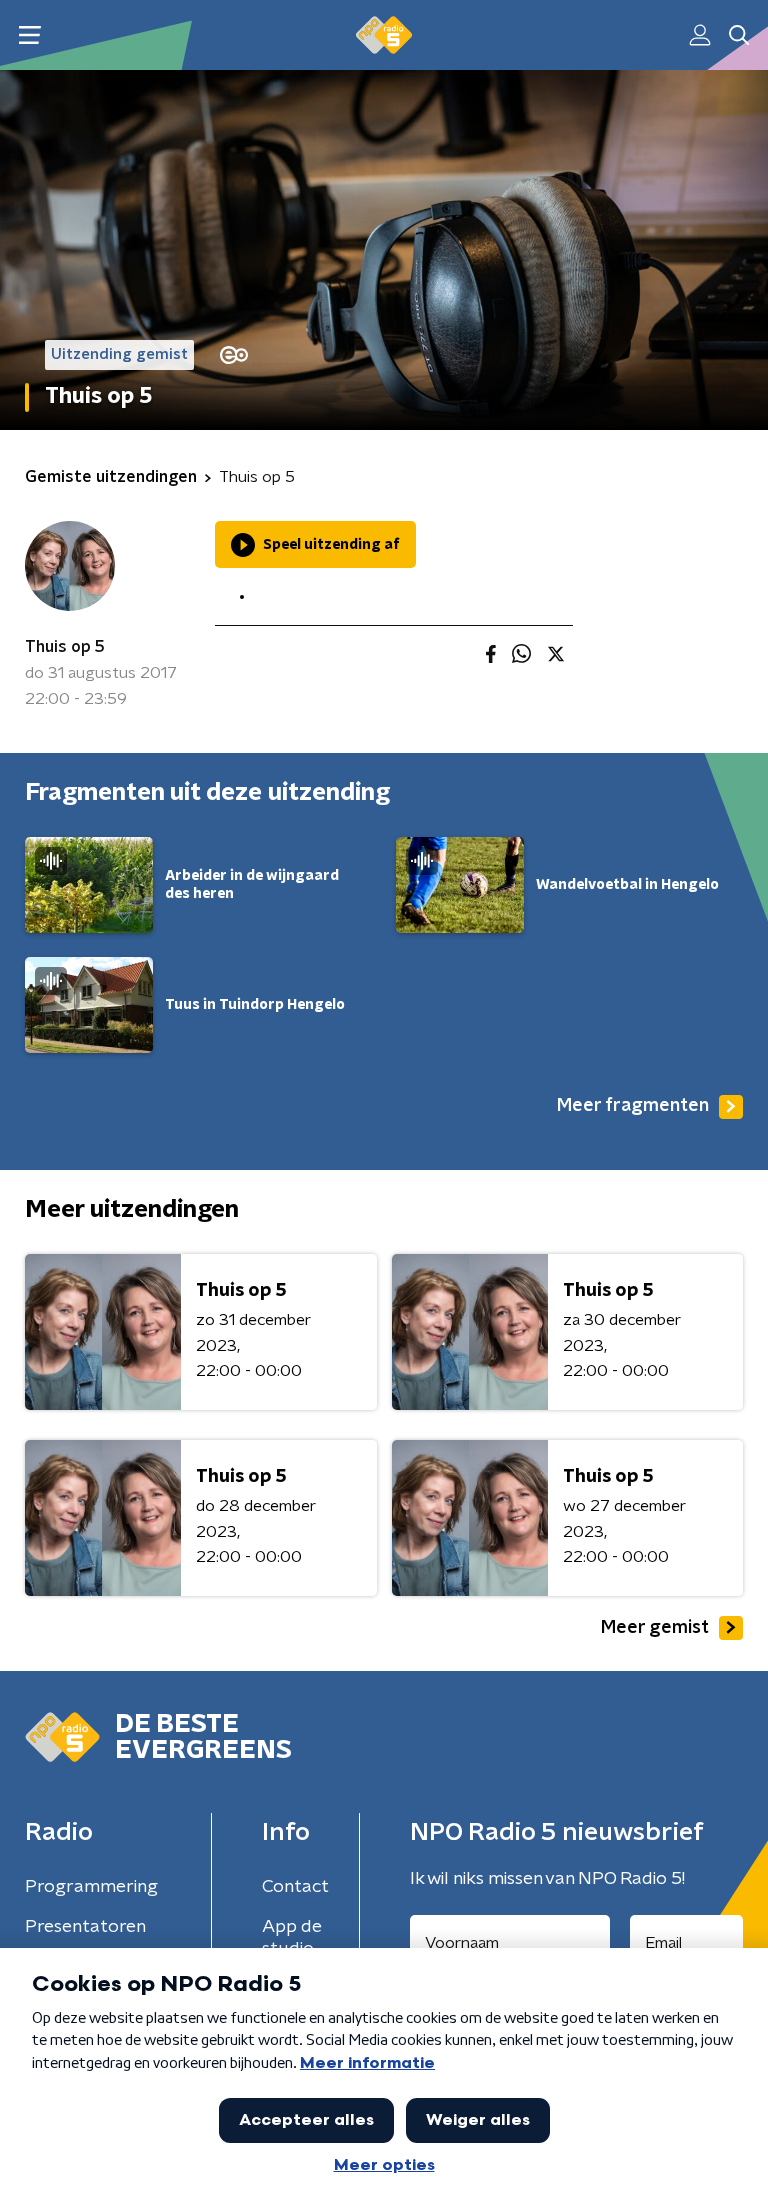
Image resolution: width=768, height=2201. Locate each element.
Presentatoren (85, 1927)
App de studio (292, 1938)
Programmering (91, 1887)
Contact (295, 1887)
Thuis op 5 (65, 647)
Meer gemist (655, 1628)
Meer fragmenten (633, 1106)
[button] (29, 35)
